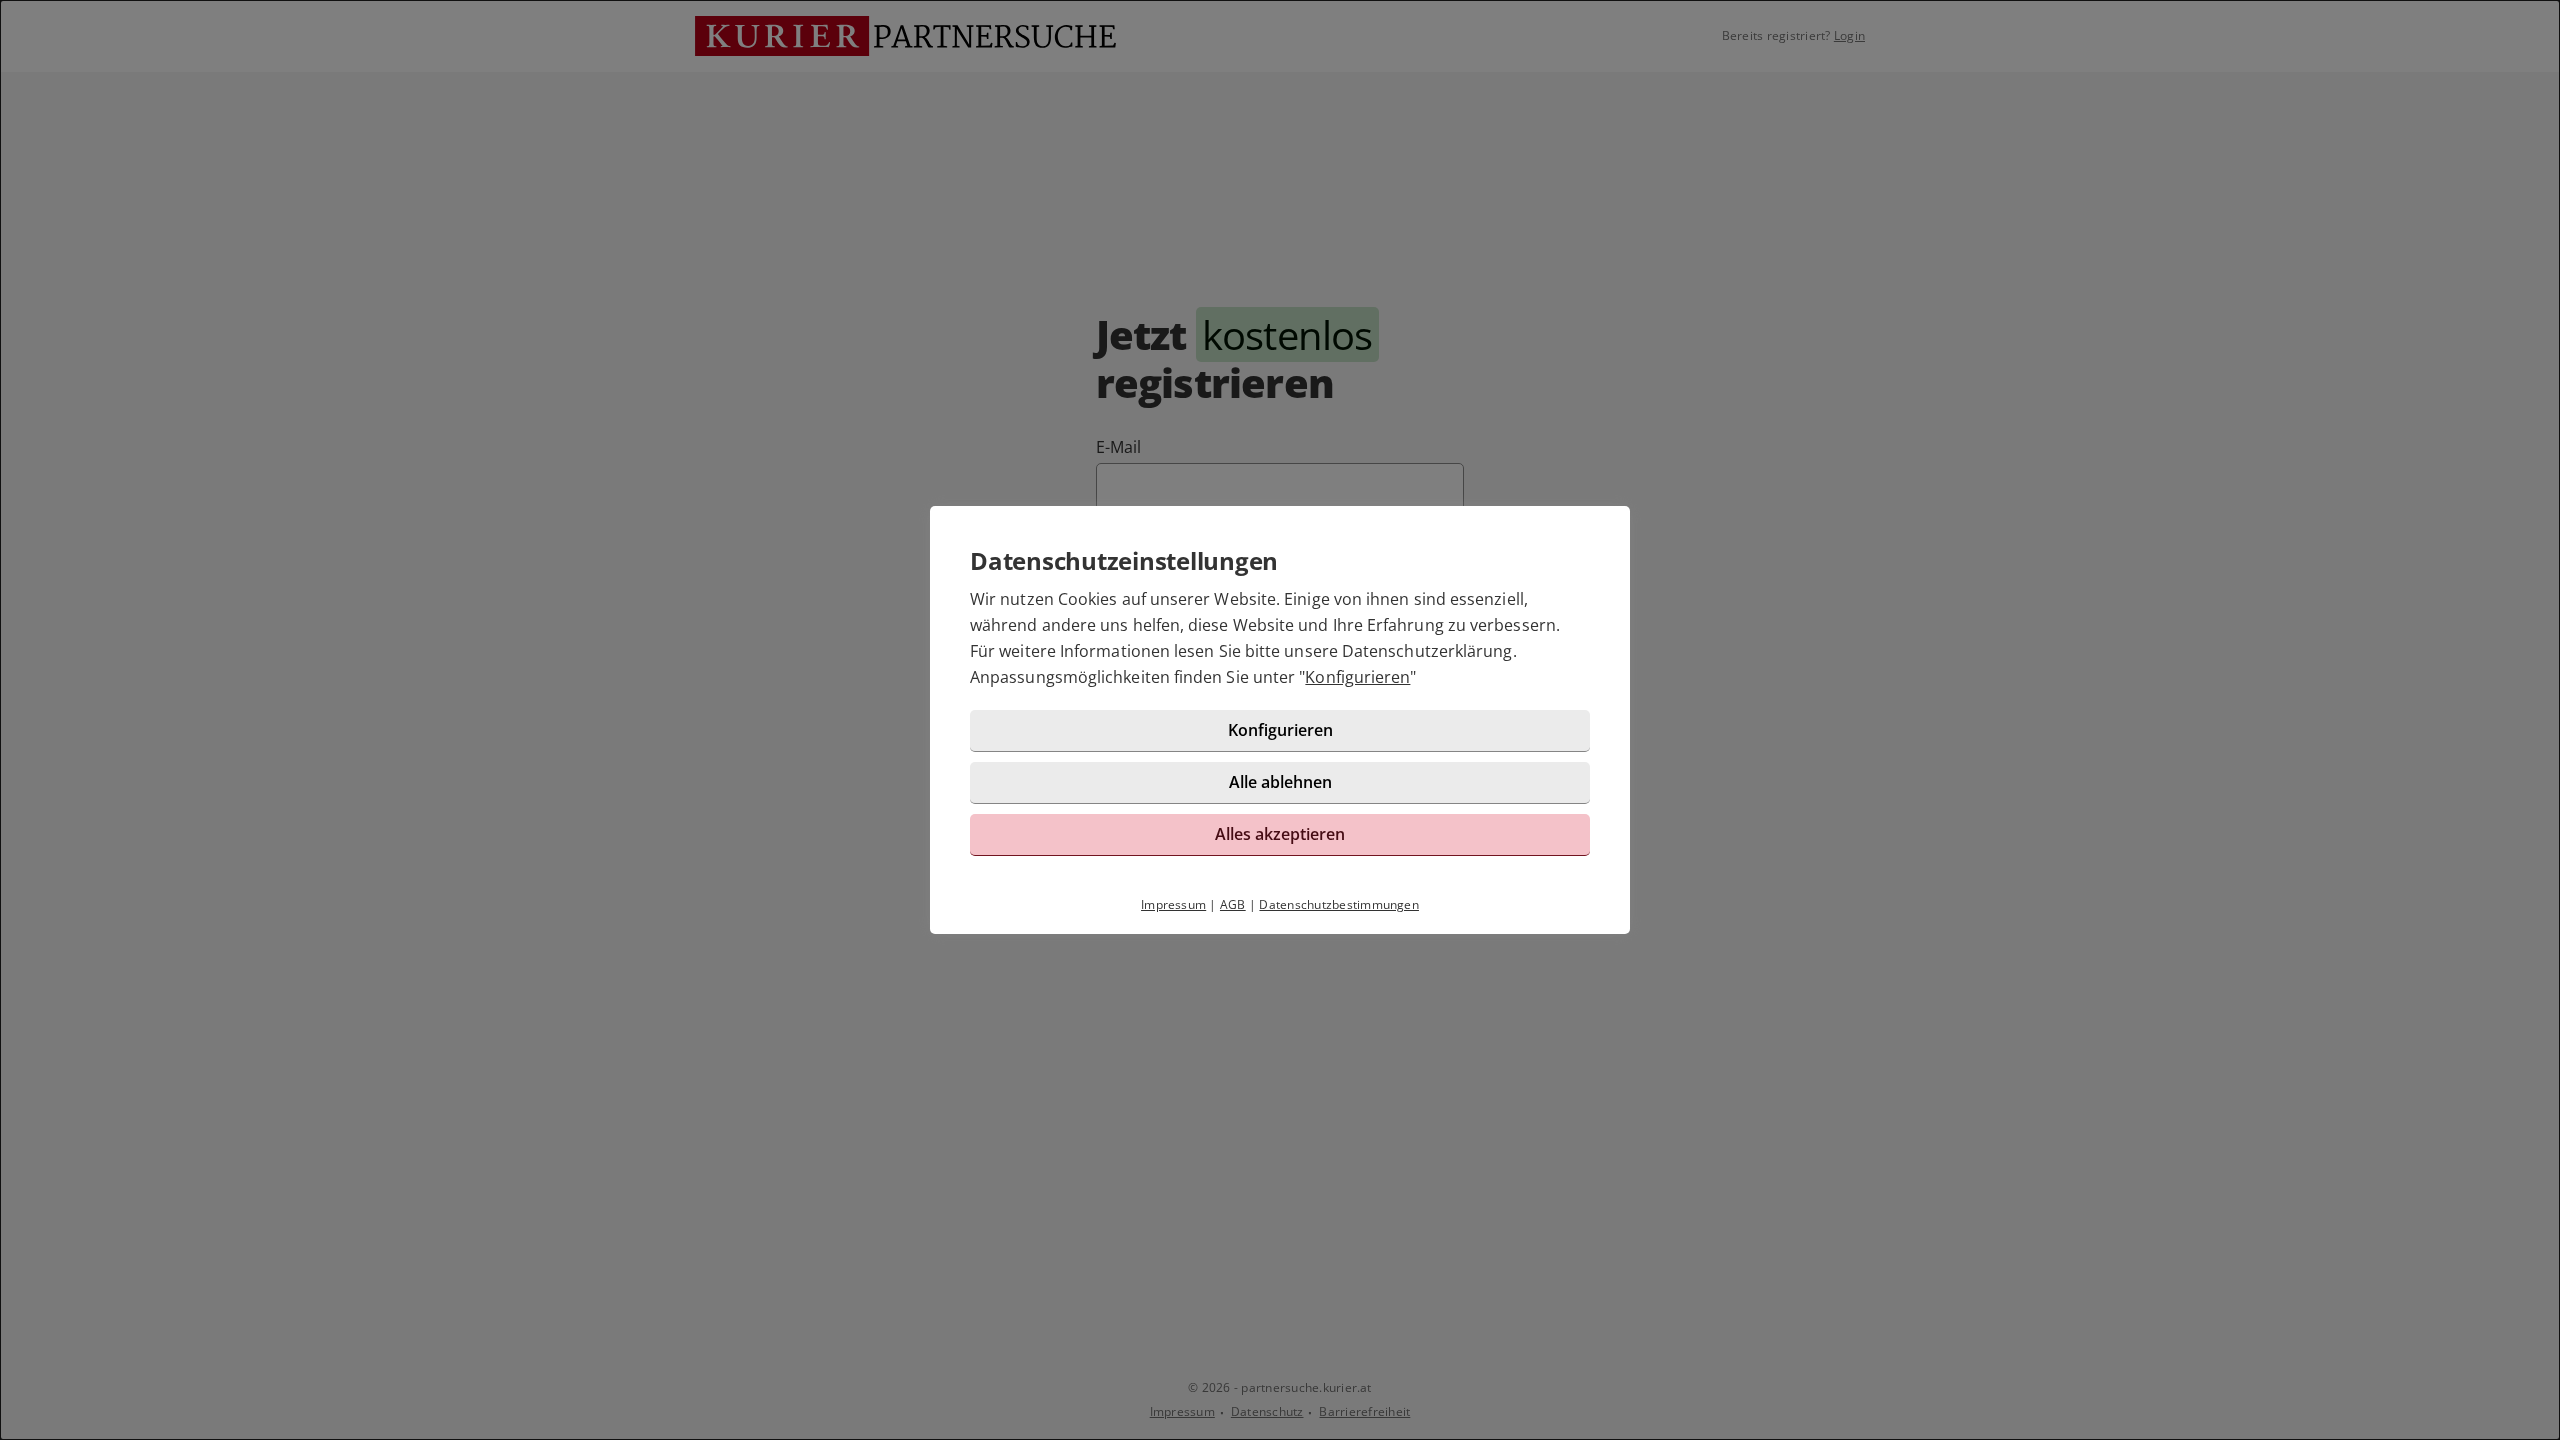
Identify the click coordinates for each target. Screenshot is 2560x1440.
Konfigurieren (1357, 677)
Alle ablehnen (1280, 782)
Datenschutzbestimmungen (1339, 904)
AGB (1233, 904)
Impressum (1173, 904)
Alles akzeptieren (1280, 834)
